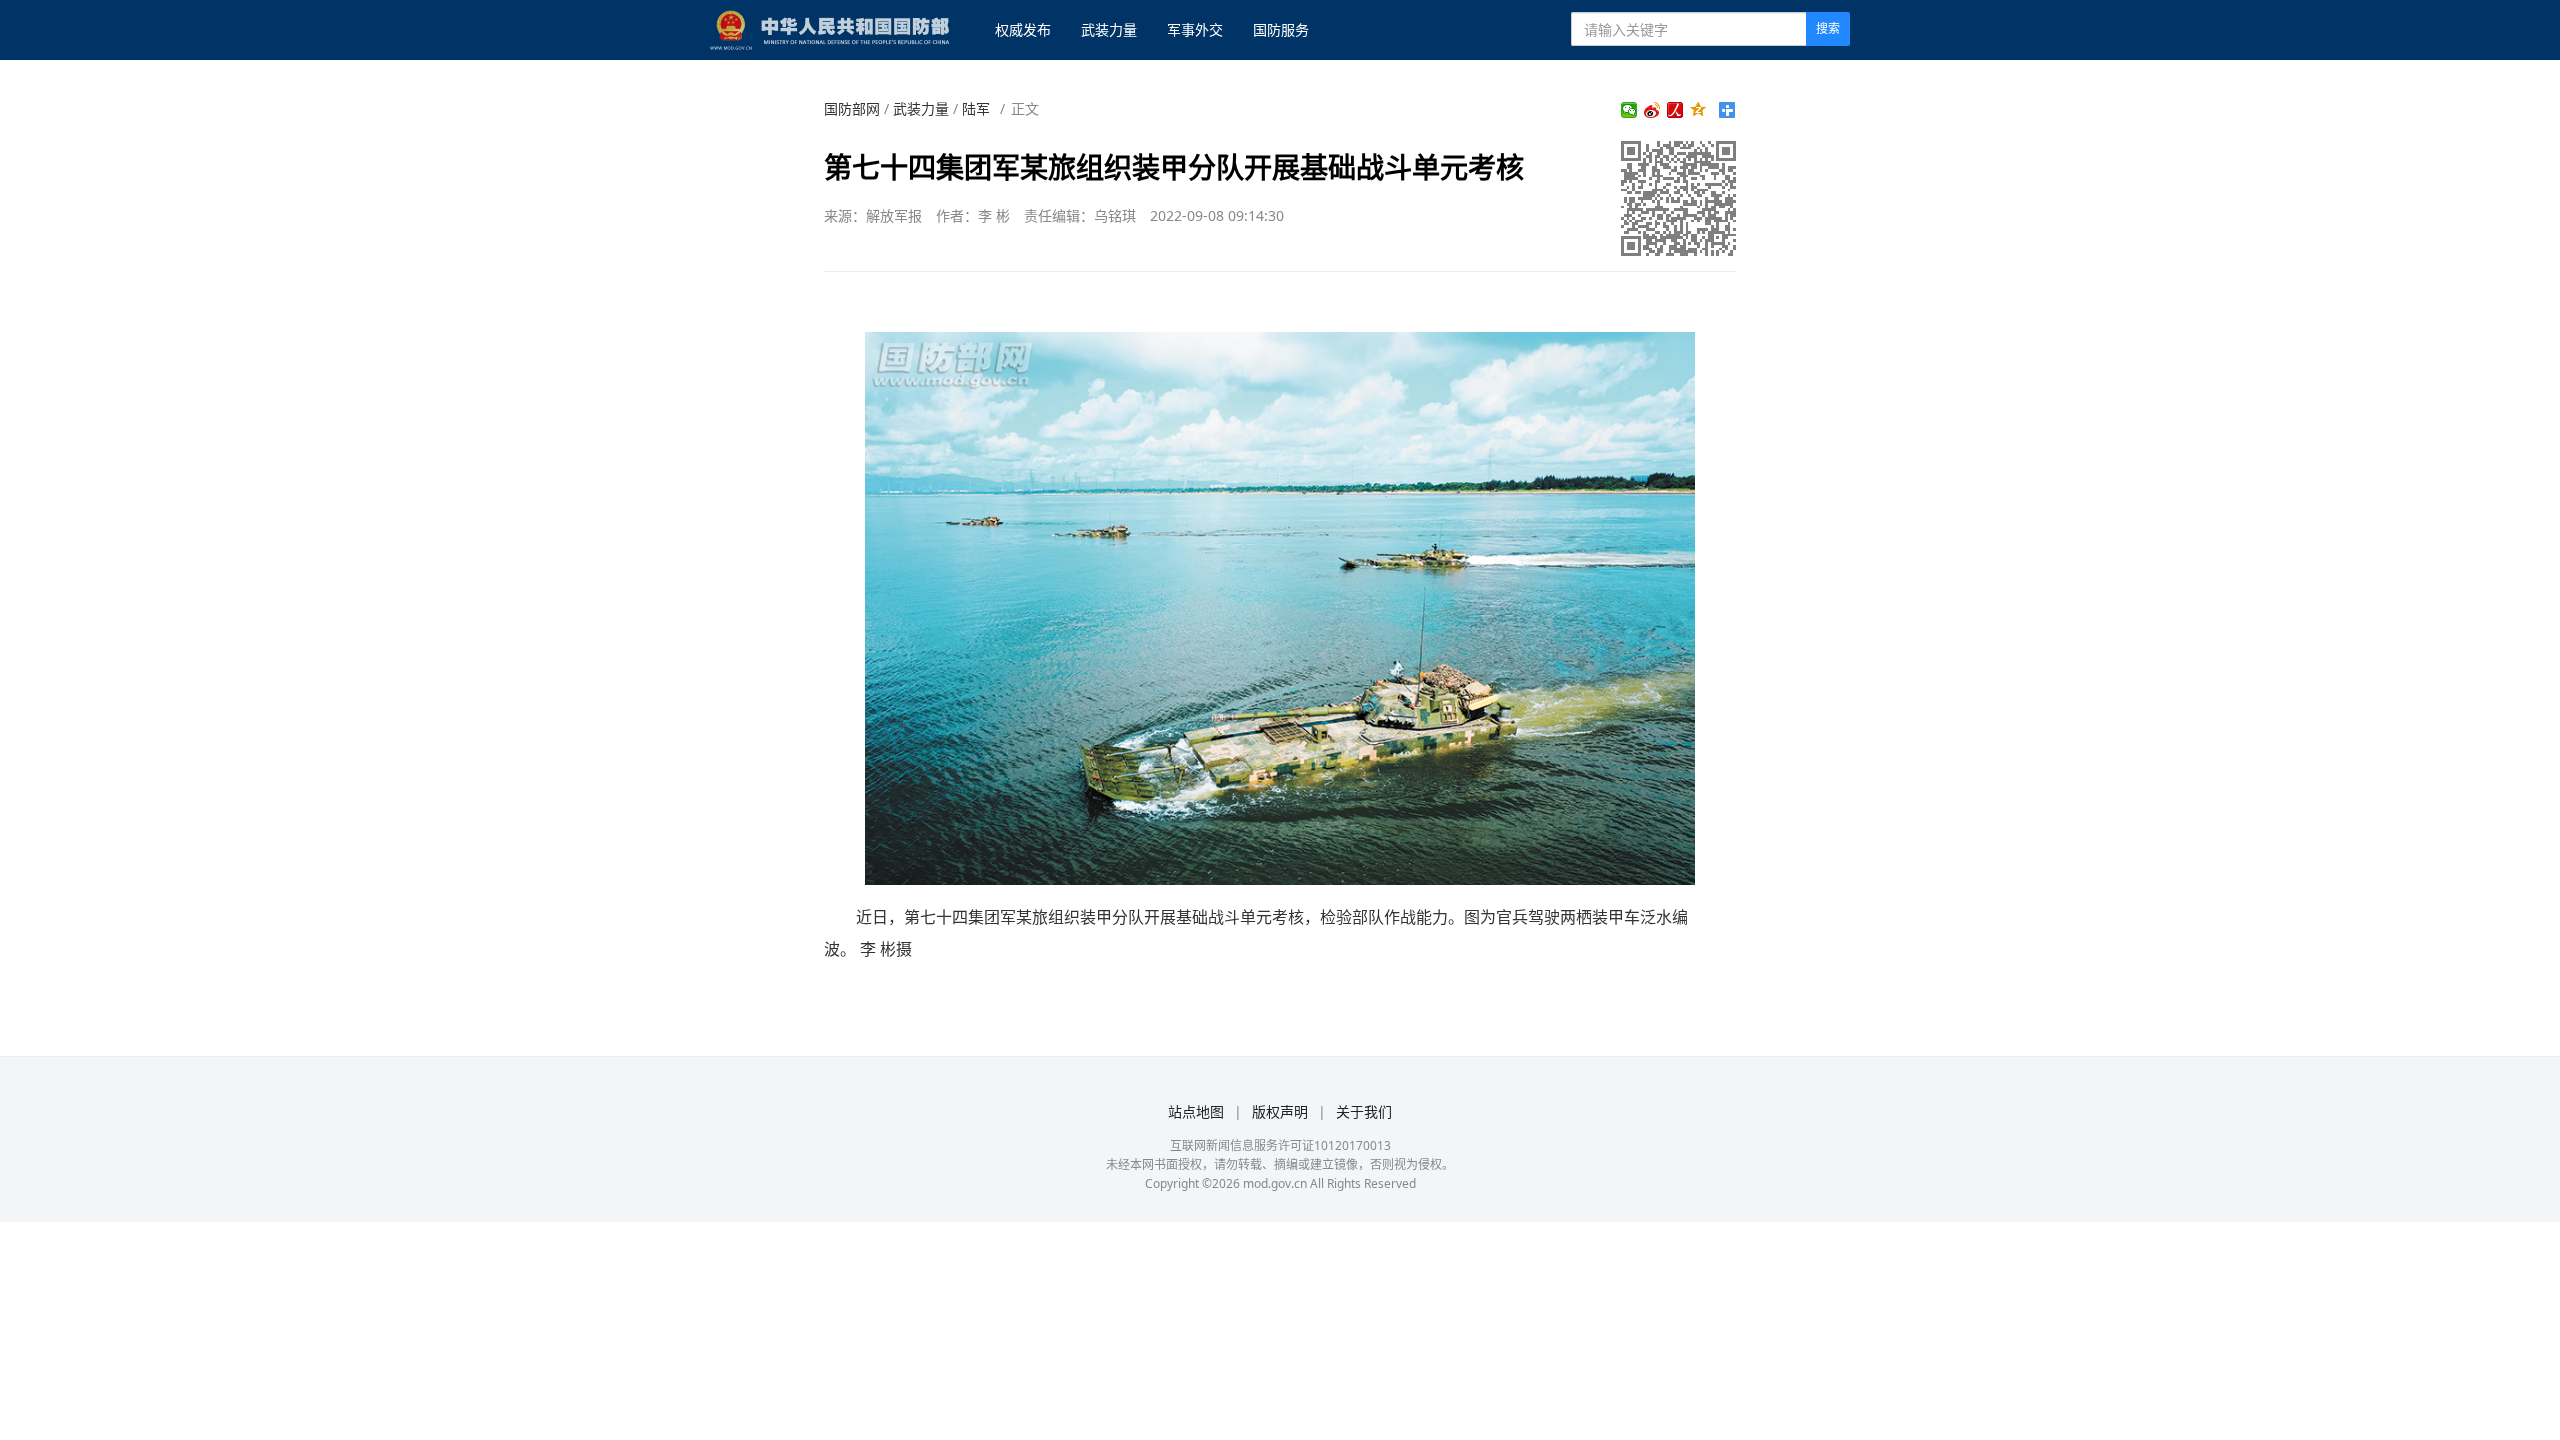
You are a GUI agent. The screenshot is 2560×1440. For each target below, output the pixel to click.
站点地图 (1196, 1111)
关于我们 (1364, 1111)
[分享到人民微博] (1675, 110)
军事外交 (1195, 29)
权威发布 (1023, 29)
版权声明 (1280, 1111)
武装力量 (1109, 29)
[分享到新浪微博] (1652, 110)
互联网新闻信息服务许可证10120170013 (1280, 1145)
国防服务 (1281, 29)
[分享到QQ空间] (1698, 110)
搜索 (1828, 28)
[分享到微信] (1629, 110)
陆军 (976, 108)
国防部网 (852, 108)
